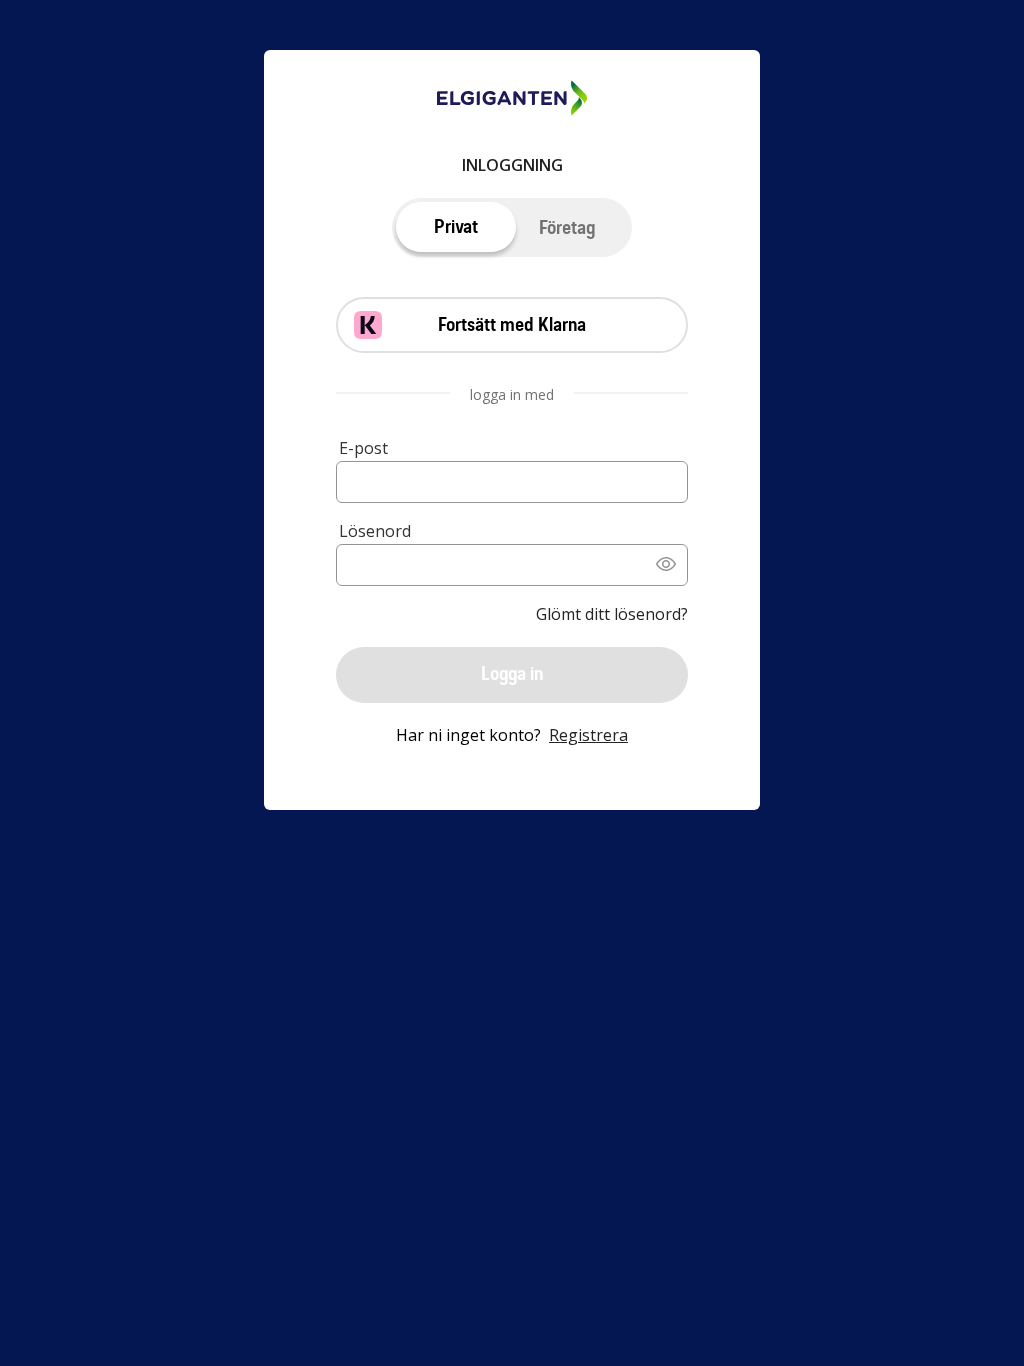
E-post (363, 448)
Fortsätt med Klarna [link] (512, 324)
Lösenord (375, 531)
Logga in (512, 673)
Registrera (588, 735)
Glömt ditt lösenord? (612, 614)
